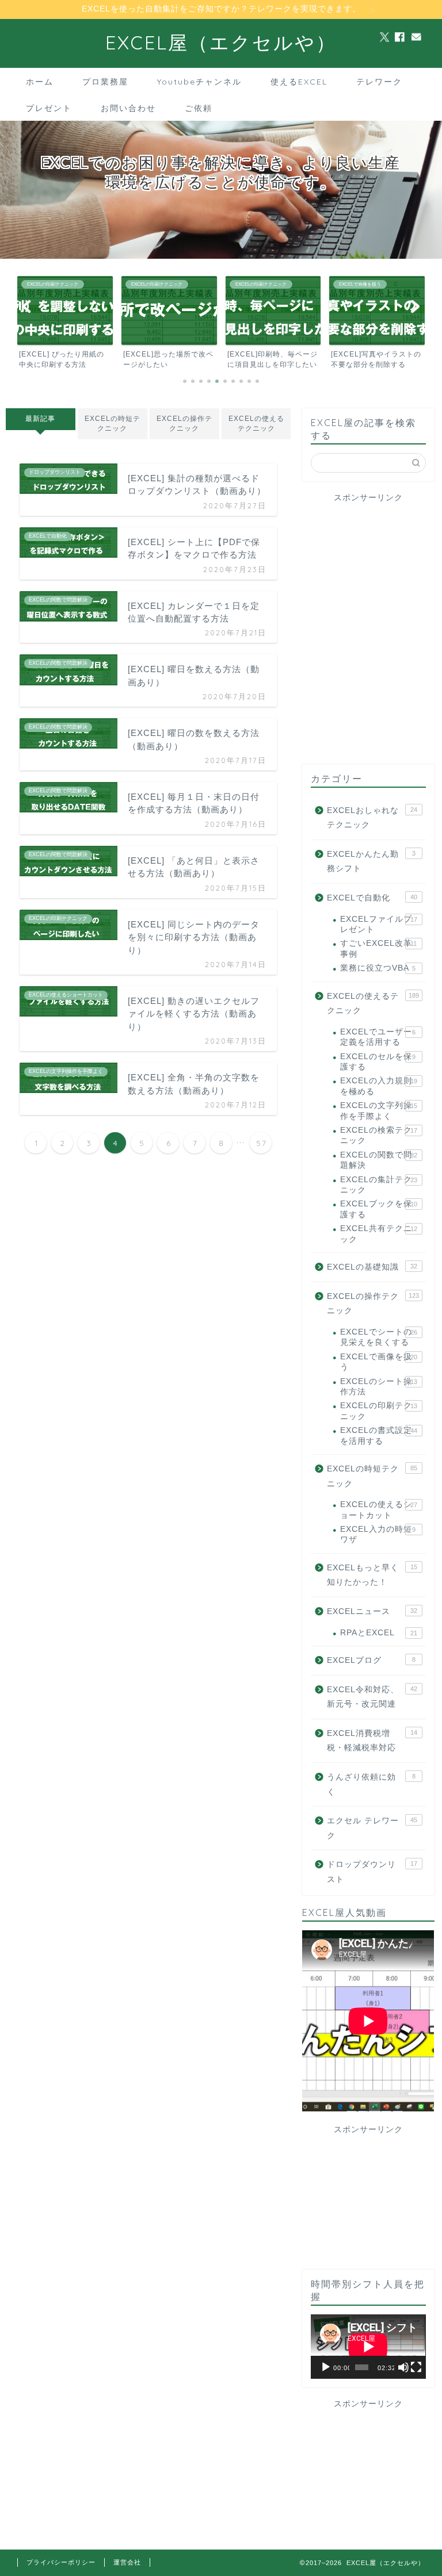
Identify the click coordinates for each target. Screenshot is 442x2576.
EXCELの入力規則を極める (378, 1086)
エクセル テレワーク (372, 1828)
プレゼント (49, 108)
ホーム (40, 82)
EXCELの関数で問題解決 (378, 1160)
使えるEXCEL (299, 82)
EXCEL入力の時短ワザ (378, 1534)
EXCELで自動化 (372, 898)
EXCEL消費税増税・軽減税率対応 (372, 1741)
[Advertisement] (368, 569)
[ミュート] (403, 2367)
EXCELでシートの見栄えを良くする (378, 1337)
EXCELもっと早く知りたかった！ (372, 1575)
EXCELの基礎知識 (372, 1267)
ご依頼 (199, 108)
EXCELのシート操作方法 (378, 1387)
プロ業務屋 (105, 82)
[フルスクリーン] (416, 2367)
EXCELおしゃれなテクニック (372, 818)
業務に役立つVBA (378, 968)
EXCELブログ (371, 1660)
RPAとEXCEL (378, 1633)
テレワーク (379, 82)
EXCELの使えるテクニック (256, 423)
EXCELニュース (372, 1611)
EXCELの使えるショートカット (378, 1510)
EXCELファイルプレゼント (378, 924)
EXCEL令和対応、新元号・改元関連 (372, 1697)
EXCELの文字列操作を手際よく (378, 1111)
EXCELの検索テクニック (378, 1135)
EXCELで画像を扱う (378, 1362)
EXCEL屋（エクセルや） (221, 42)
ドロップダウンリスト (372, 1872)
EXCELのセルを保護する (378, 1062)
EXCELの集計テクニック (378, 1185)
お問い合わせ (128, 108)
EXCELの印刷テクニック (378, 1411)
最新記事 (40, 419)
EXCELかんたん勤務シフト (371, 862)
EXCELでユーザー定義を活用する (378, 1037)
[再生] (326, 2367)
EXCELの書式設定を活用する (378, 1435)
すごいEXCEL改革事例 (378, 948)
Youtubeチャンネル (199, 82)
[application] (368, 2347)
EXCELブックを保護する (378, 1209)
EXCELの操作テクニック (184, 423)
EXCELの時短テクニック (113, 423)
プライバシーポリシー (61, 2562)
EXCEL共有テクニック (378, 1234)
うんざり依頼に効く (371, 1785)
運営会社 (127, 2562)
